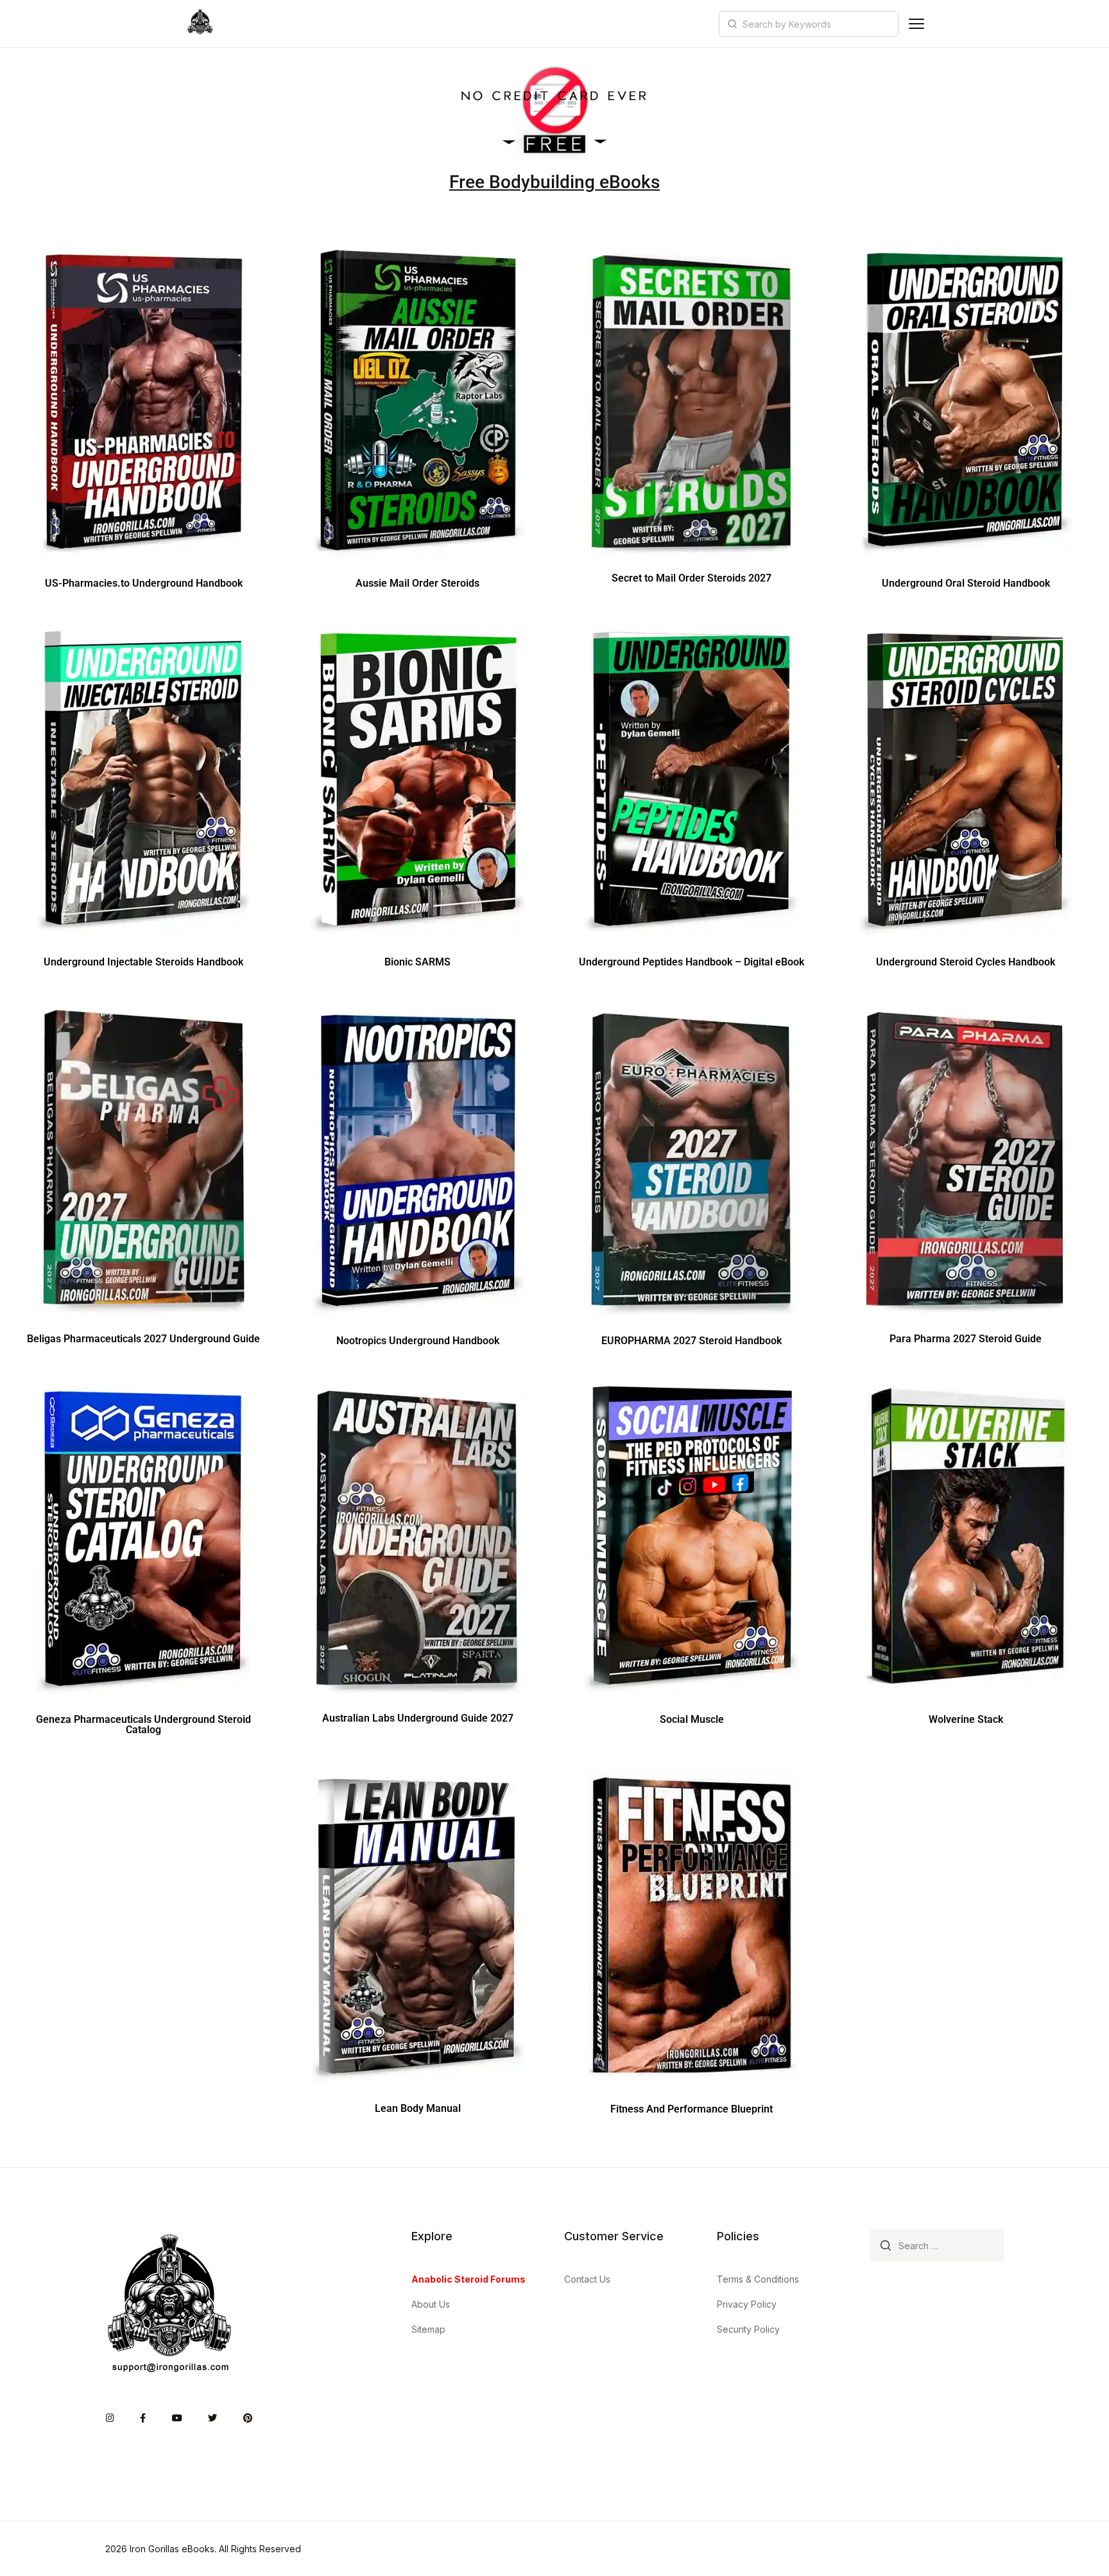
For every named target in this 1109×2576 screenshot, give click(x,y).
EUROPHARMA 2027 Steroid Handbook (692, 1341)
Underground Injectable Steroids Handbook (143, 962)
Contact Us (587, 2279)
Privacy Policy (747, 2304)
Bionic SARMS (417, 962)
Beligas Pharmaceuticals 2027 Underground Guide (143, 1339)
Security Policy (748, 2329)
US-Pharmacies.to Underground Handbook (144, 583)
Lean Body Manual (418, 2108)
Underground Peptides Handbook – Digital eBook (692, 962)
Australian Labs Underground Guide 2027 (418, 1718)
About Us (431, 2304)
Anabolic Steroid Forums (469, 2279)
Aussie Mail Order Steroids (417, 583)
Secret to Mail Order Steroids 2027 (692, 578)
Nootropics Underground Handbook (418, 1341)
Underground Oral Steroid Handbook (966, 583)
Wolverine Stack (966, 1719)
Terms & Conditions (758, 2279)
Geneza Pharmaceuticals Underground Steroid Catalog (143, 1725)
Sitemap (428, 2329)
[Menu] (916, 24)
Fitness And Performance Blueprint (692, 2109)
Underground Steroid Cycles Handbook (966, 962)
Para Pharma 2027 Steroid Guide (966, 1339)
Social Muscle (692, 1719)
